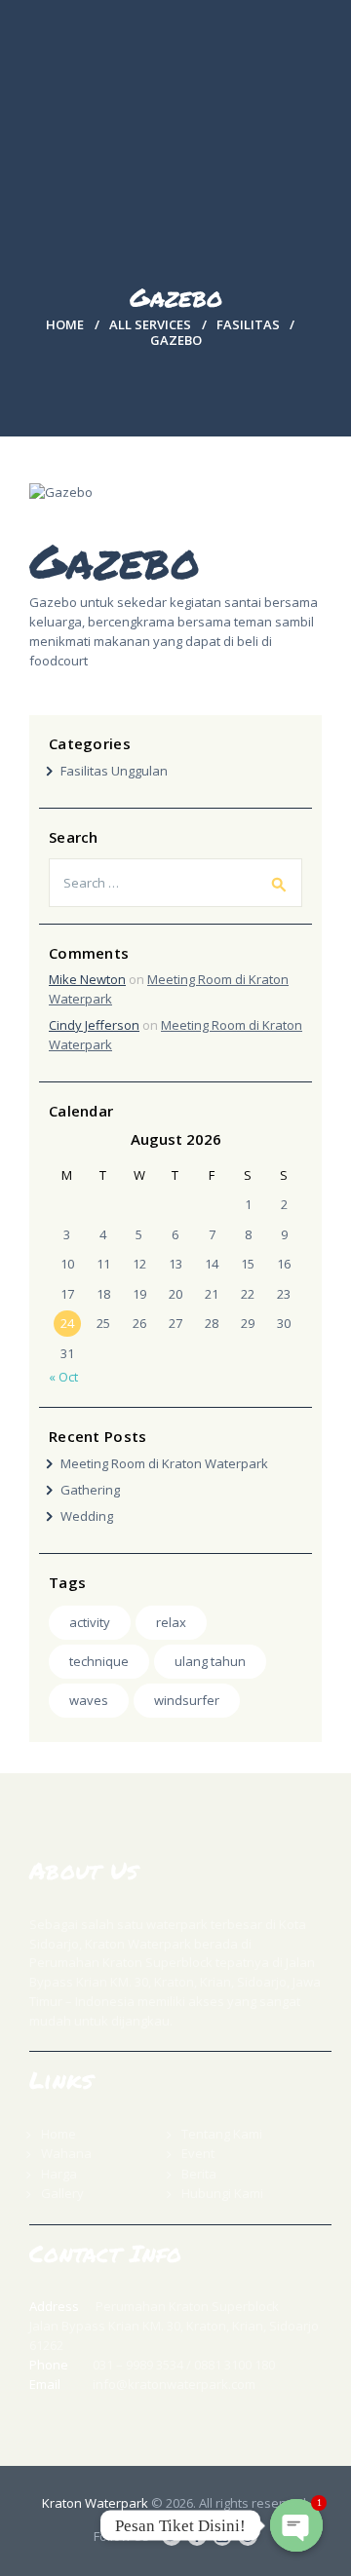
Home (65, 324)
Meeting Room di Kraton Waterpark (164, 1463)
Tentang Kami (222, 2134)
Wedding (87, 1516)
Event (198, 2153)
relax (171, 1622)
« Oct (63, 1377)
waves (89, 1700)
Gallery (62, 2193)
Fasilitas (248, 324)
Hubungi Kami (222, 2193)
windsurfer (187, 1700)
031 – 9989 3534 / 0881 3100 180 (184, 2365)
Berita (199, 2174)
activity (90, 1622)
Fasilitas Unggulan (114, 771)
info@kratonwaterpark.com (174, 2384)
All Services (150, 324)
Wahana (66, 2153)
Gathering (90, 1490)
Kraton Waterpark (95, 2503)
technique (99, 1661)
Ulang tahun (210, 1661)
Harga (59, 2174)
